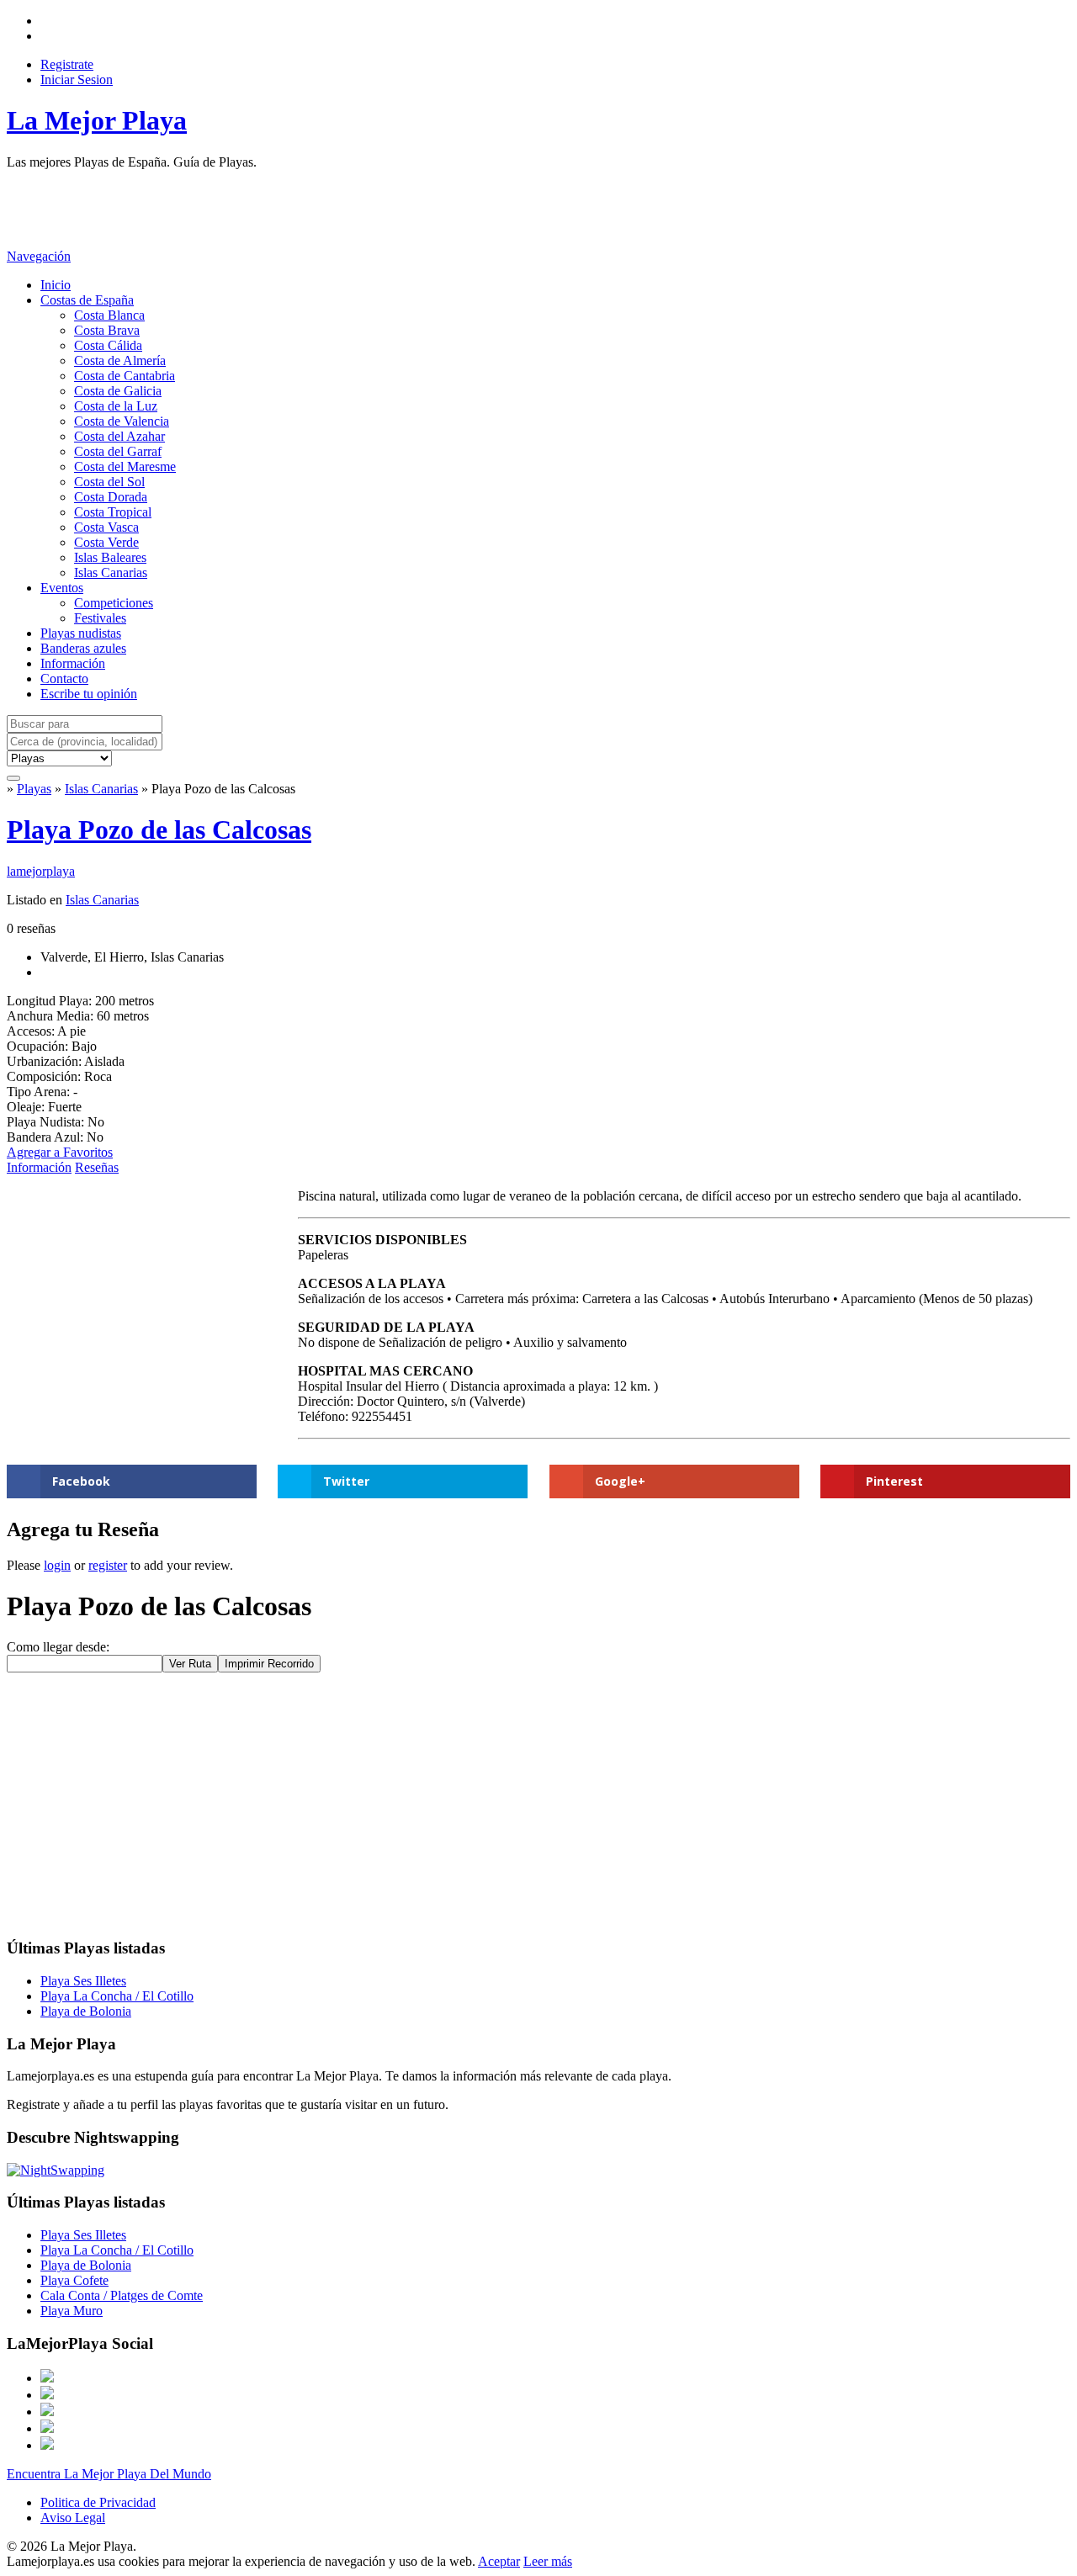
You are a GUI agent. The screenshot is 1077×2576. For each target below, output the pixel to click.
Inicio (56, 285)
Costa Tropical (113, 512)
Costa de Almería (120, 360)
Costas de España (87, 300)
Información (73, 663)
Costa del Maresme (125, 466)
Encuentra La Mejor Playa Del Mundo (109, 2474)
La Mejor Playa (97, 120)
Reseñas (97, 1167)
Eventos (62, 588)
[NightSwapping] (56, 2170)
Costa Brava (107, 330)
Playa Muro (72, 2311)
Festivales (100, 618)
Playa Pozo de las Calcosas (159, 830)
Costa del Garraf (118, 451)
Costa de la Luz (116, 406)
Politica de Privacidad (98, 2502)
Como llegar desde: (58, 1647)
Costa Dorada (111, 497)
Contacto (64, 678)
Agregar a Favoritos (60, 1152)
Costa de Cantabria (125, 376)
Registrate (67, 64)
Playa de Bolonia (86, 2011)
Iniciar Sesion (77, 80)
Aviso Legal (73, 2518)
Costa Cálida (108, 345)
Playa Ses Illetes (83, 1981)
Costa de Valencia (122, 421)
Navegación (39, 256)
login (57, 1565)
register (108, 1565)
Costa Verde (106, 542)
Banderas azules (83, 648)
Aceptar (499, 2561)
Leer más (548, 2561)
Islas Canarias (111, 572)
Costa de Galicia (118, 391)
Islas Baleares (110, 557)
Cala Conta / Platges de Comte (122, 2295)
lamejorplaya (41, 871)
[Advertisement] (313, 208)
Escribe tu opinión (89, 694)
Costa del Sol (109, 482)
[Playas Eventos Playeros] (59, 758)
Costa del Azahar (119, 436)
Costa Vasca (106, 527)
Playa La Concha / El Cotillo (117, 1996)
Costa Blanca (109, 315)
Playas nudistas (81, 633)
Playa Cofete (74, 2280)
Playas (34, 789)
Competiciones (114, 603)
